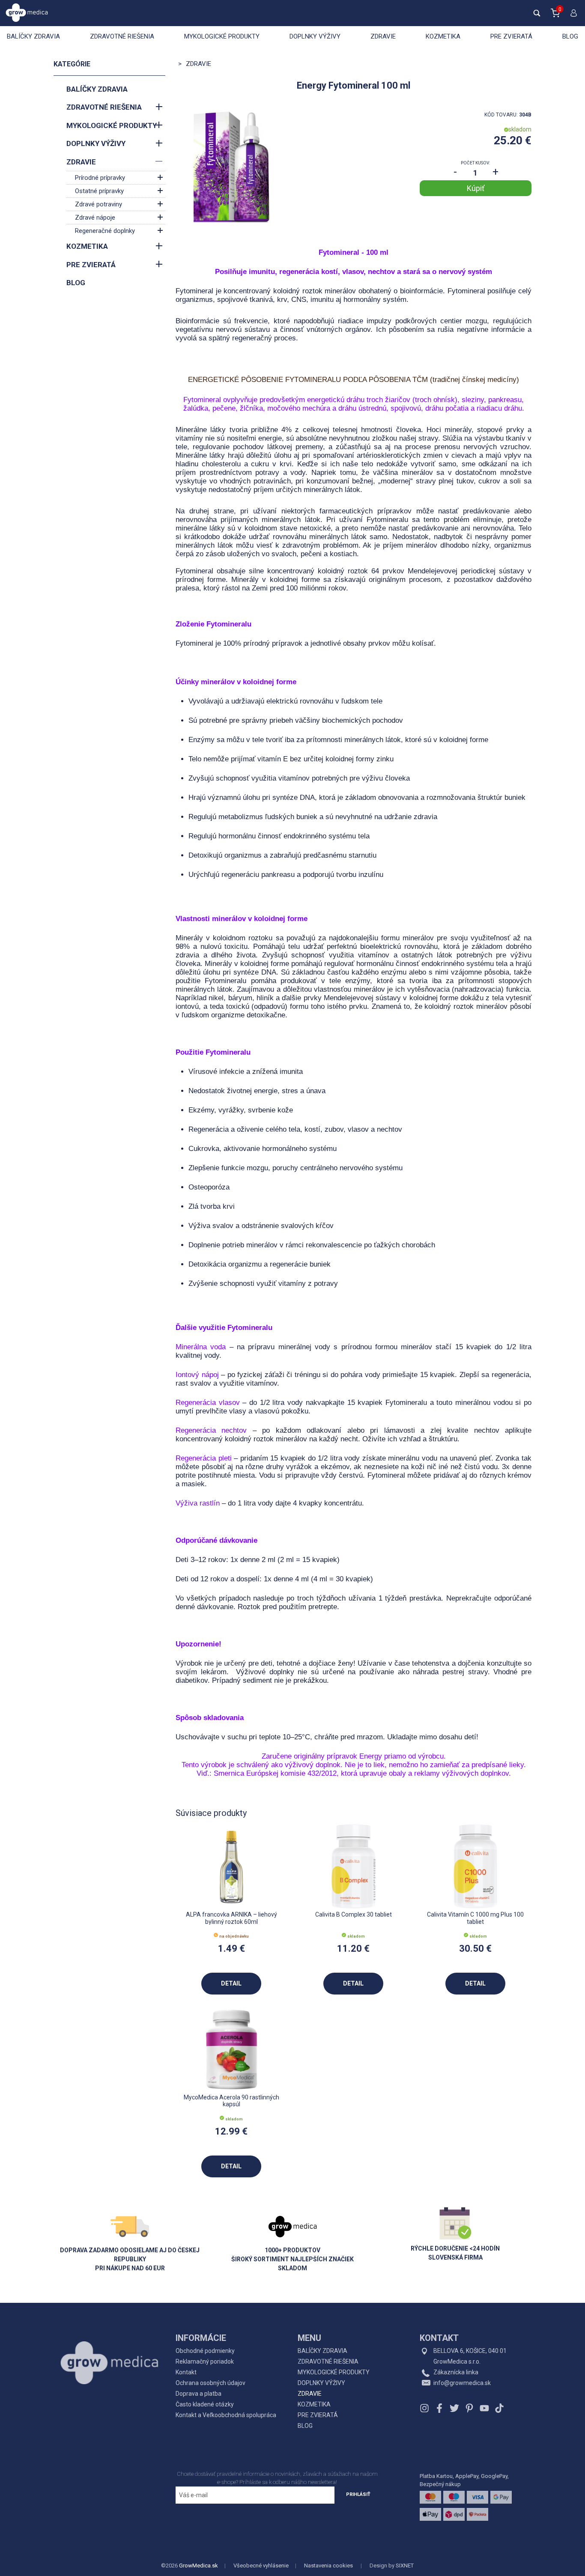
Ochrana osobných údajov (210, 2383)
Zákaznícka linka (456, 2372)
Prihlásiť (358, 2494)
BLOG (570, 36)
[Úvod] (109, 2344)
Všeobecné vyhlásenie (261, 2566)
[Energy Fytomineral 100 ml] (231, 167)
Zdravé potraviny (98, 204)
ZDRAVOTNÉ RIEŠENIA (122, 36)
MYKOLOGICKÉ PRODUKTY (222, 36)
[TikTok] (498, 2408)
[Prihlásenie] (572, 17)
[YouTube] (484, 2408)
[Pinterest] (469, 2408)
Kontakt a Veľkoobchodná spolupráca (226, 2415)
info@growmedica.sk (462, 2383)
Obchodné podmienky (205, 2351)
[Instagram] (425, 2408)
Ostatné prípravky (99, 191)
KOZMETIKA (443, 36)
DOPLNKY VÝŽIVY (315, 36)
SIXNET (405, 2566)
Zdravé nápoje (95, 218)
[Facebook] (439, 2408)
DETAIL (231, 1983)
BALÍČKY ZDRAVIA (33, 36)
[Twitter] (454, 2408)
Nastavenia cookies (328, 2566)
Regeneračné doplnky (105, 231)
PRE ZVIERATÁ (511, 36)
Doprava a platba (198, 2394)
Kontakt (186, 2372)
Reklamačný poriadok (205, 2361)
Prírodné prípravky (100, 178)
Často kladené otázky (205, 2404)
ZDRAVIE (383, 36)
